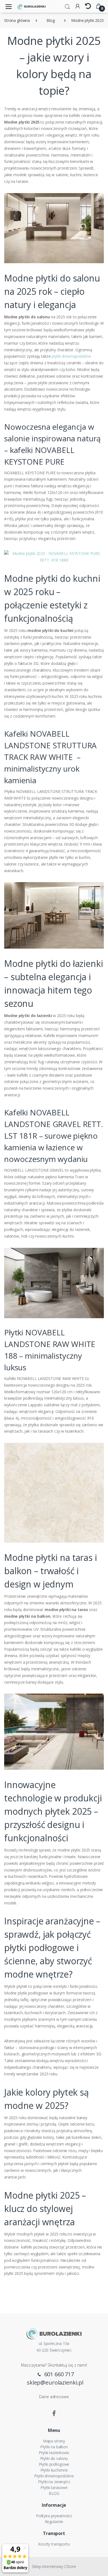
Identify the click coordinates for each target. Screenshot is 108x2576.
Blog (51, 20)
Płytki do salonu (54, 2458)
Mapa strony (54, 2441)
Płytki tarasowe (54, 2487)
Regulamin (54, 2522)
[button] (67, 6)
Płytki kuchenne (54, 2470)
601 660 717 (58, 2374)
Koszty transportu (54, 2544)
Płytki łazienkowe (54, 2453)
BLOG (54, 2493)
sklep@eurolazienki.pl (55, 2382)
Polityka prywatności (54, 2516)
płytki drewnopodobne (71, 356)
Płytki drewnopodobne (54, 2476)
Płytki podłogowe (54, 2464)
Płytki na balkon (54, 2447)
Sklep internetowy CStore (54, 2566)
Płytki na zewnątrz (54, 2482)
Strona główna (17, 20)
